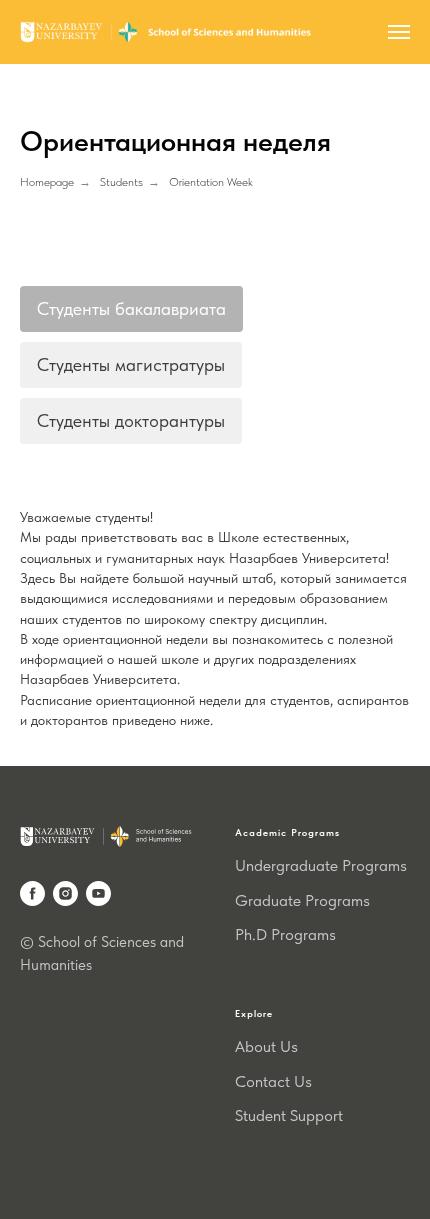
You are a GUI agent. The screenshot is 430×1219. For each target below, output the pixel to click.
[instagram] (65, 893)
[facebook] (32, 893)
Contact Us (273, 1081)
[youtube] (98, 893)
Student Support (289, 1115)
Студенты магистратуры (131, 364)
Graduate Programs (302, 900)
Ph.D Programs (285, 934)
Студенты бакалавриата (131, 308)
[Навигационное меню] (399, 32)
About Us (266, 1046)
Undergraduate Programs (321, 865)
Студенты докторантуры (131, 420)
